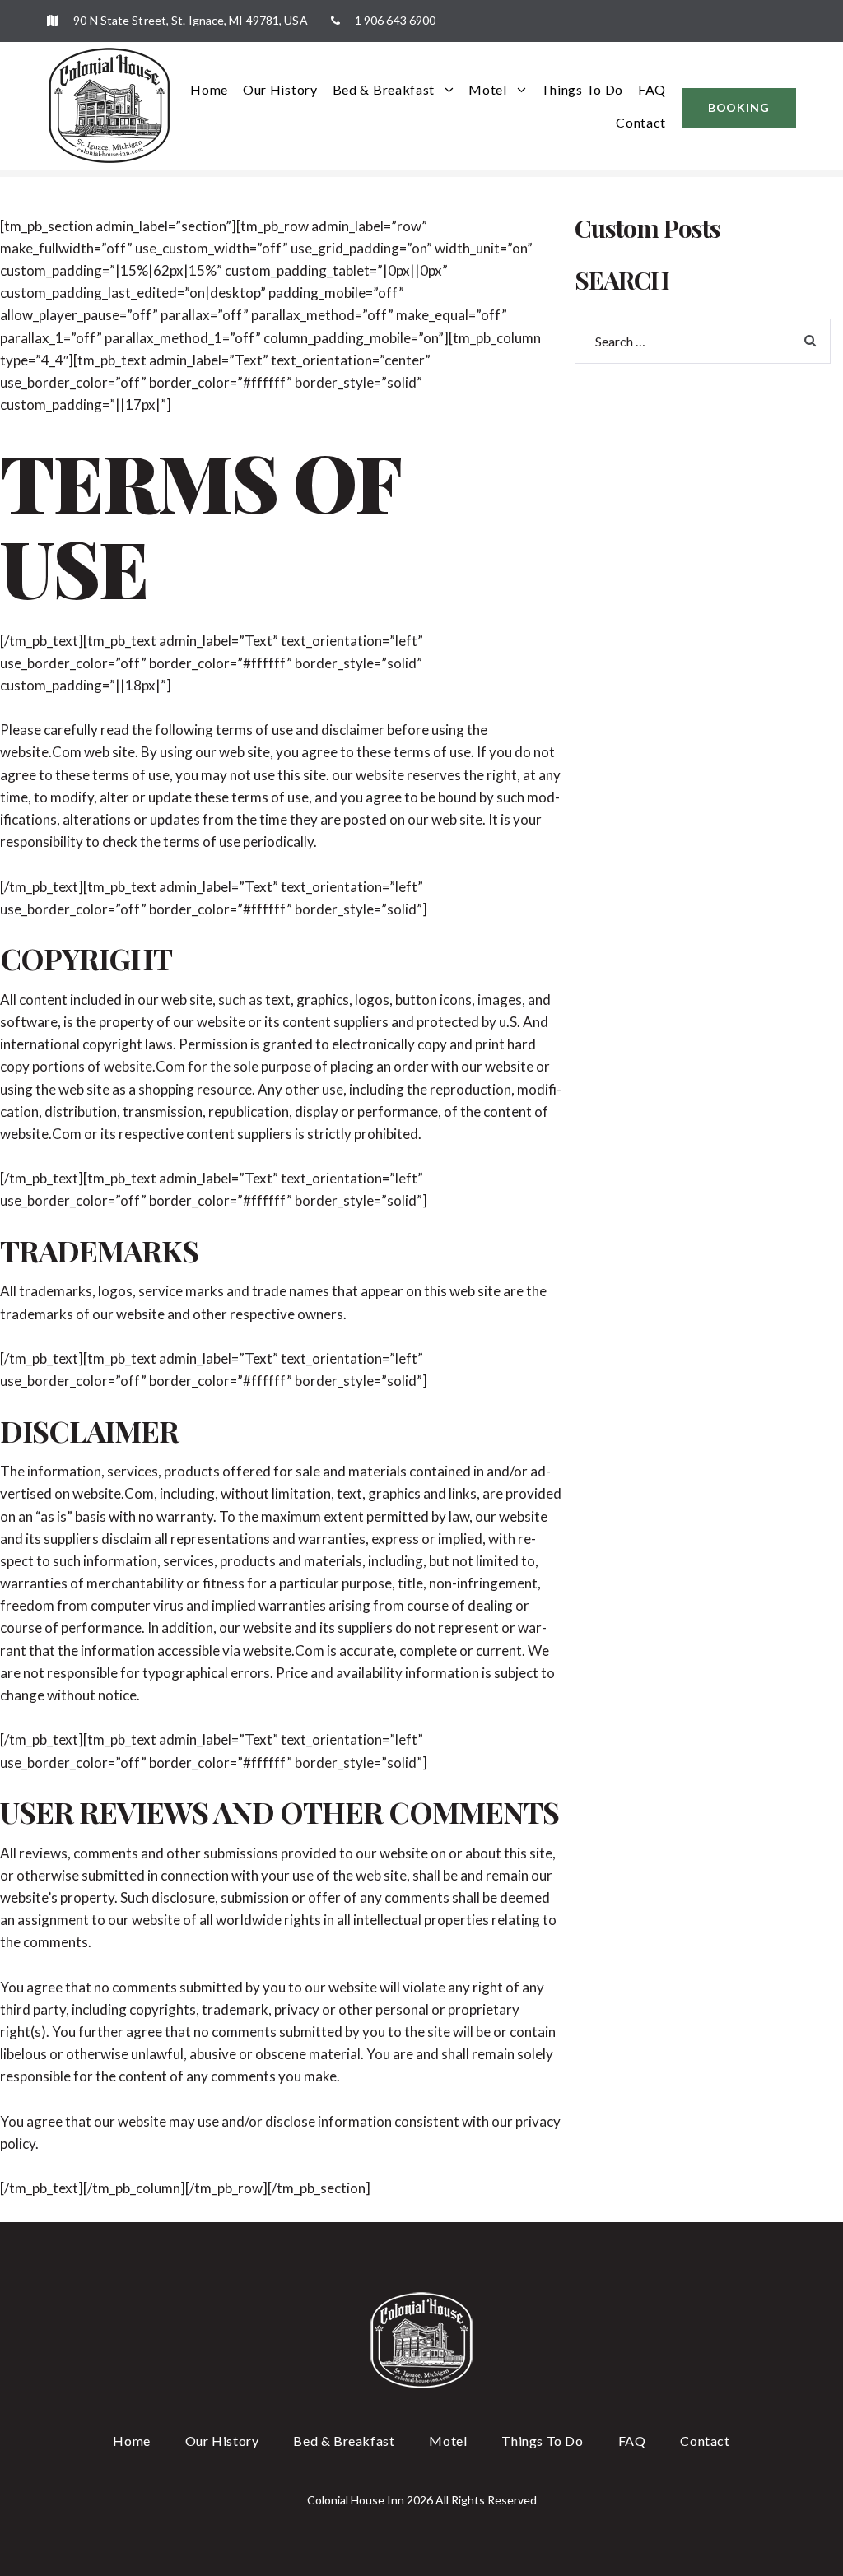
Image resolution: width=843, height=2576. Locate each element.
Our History (280, 89)
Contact (641, 122)
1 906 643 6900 (394, 20)
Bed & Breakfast (384, 89)
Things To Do (582, 89)
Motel (488, 89)
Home (209, 89)
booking (739, 107)
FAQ (652, 89)
